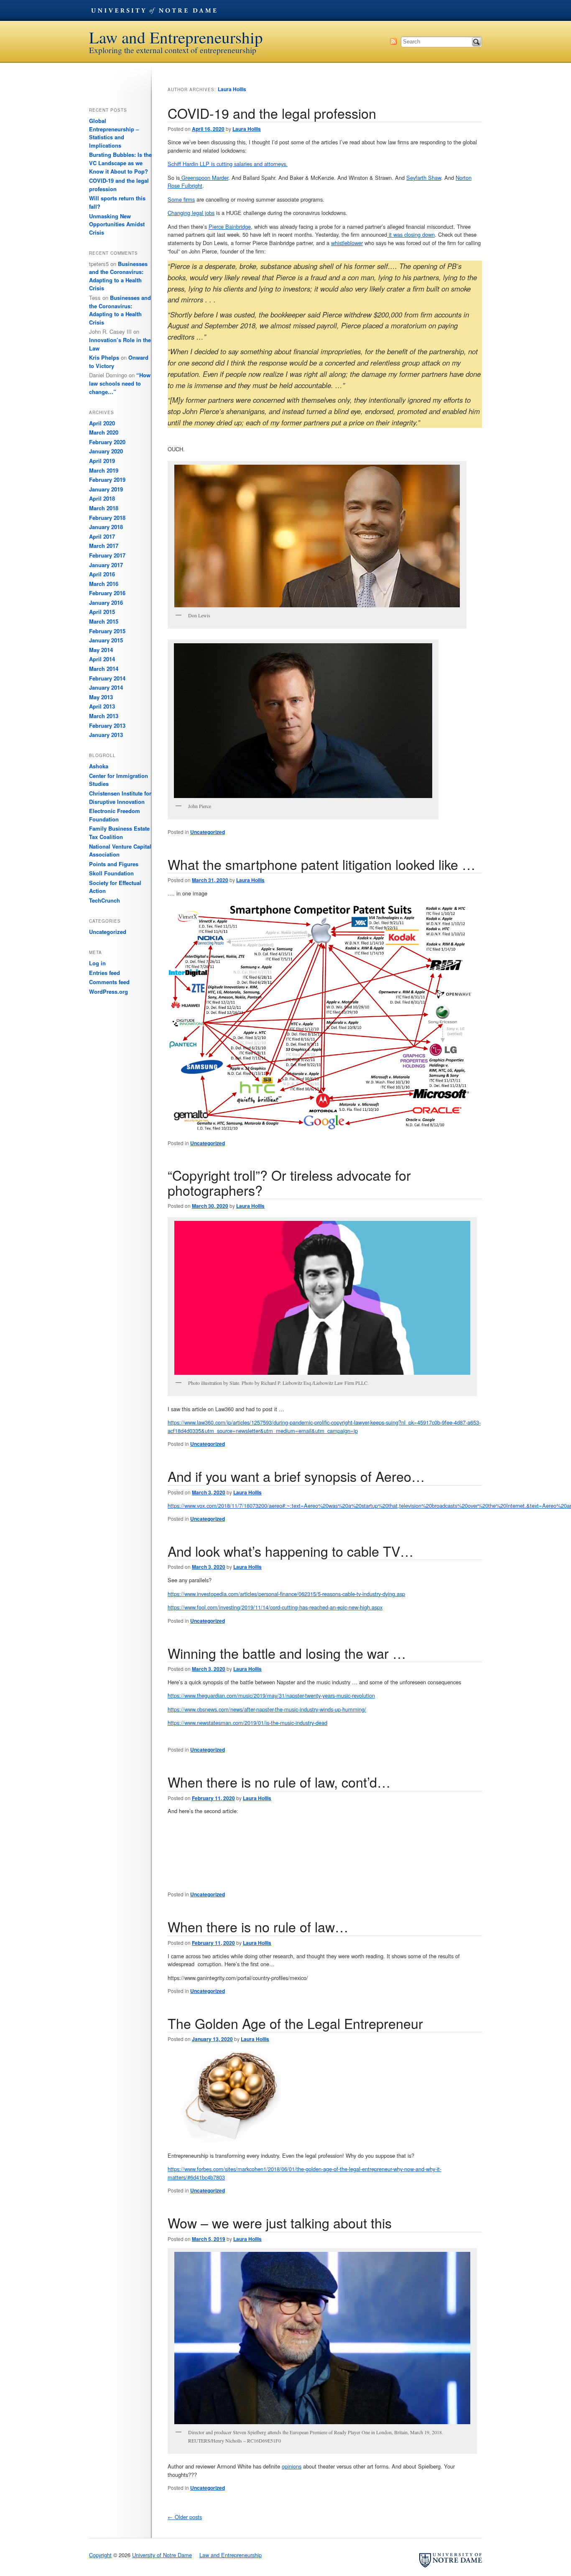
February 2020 (107, 442)
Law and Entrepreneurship (176, 37)
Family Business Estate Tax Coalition (119, 833)
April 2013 (102, 706)
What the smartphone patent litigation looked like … (321, 864)
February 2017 (107, 555)
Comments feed (109, 982)
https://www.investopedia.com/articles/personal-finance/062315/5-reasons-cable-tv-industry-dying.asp (286, 1594)
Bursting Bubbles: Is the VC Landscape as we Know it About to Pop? (120, 163)
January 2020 (106, 451)
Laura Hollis (232, 89)
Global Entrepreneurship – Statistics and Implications (114, 133)
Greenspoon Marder (204, 178)
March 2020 (104, 432)
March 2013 (104, 716)
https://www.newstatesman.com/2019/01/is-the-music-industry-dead (247, 1723)
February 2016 (107, 593)
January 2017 (106, 565)
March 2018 (104, 508)
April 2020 (102, 423)
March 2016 (104, 584)
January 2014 (106, 687)
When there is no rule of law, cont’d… (279, 1782)
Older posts (185, 2517)
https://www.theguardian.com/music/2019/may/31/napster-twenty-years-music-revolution (271, 1695)
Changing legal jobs (191, 213)
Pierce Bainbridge (230, 226)
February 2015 (107, 631)
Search (477, 42)
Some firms (181, 199)
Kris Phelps (104, 357)
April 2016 (102, 574)
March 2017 (104, 546)
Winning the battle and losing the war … (287, 1653)
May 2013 (101, 697)
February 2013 (107, 725)
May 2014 (101, 650)
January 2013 (106, 735)
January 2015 (106, 640)
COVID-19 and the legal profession (272, 113)
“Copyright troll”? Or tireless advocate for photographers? (289, 1182)
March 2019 (104, 470)
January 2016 (106, 602)
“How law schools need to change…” (120, 383)
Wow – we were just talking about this (280, 2223)
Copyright (100, 2555)
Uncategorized (208, 832)
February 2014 (107, 678)
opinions (292, 2466)
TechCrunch (105, 900)
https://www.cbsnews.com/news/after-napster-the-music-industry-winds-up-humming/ (267, 1709)
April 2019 (102, 461)
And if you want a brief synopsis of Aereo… (296, 1476)
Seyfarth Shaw (424, 178)
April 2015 (102, 612)
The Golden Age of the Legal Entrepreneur (295, 2023)
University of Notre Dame (154, 10)
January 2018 (106, 527)
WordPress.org (108, 991)
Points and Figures (114, 864)
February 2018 (107, 518)
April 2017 (102, 536)
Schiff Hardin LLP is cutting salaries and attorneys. (228, 164)
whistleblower (347, 243)
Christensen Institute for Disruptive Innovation (120, 797)
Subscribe (393, 41)
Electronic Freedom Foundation (115, 815)
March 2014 (104, 669)
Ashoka (99, 766)
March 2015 (104, 621)
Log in (97, 963)
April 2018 (102, 498)
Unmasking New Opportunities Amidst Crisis (117, 224)
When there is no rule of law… (258, 1926)
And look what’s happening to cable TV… (291, 1551)
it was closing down (411, 234)
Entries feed (105, 973)
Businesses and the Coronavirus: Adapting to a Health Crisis (118, 276)
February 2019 (107, 480)
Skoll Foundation (111, 873)
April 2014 (102, 659)
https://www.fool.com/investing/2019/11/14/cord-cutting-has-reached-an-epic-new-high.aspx (275, 1607)
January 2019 (106, 489)
